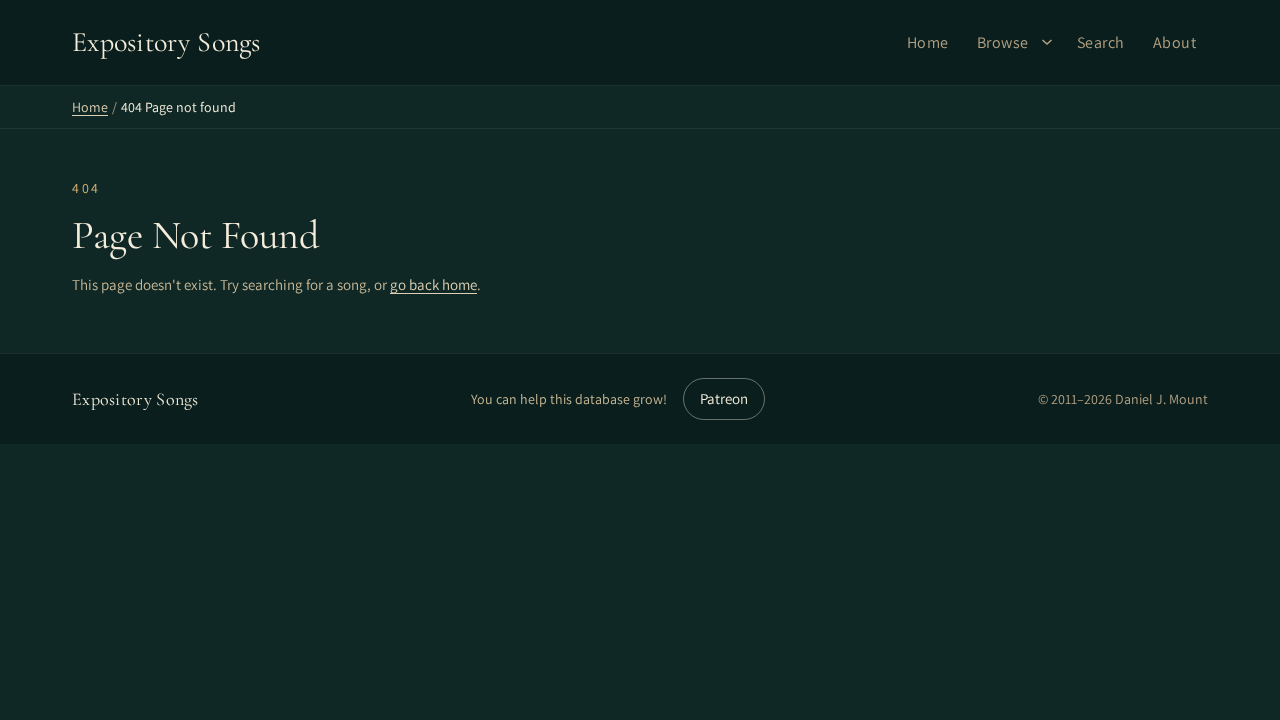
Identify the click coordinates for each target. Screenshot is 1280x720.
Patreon (724, 398)
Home (928, 42)
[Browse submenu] (1047, 42)
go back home (433, 284)
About (1175, 42)
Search (1101, 42)
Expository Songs (135, 399)
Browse (1003, 42)
